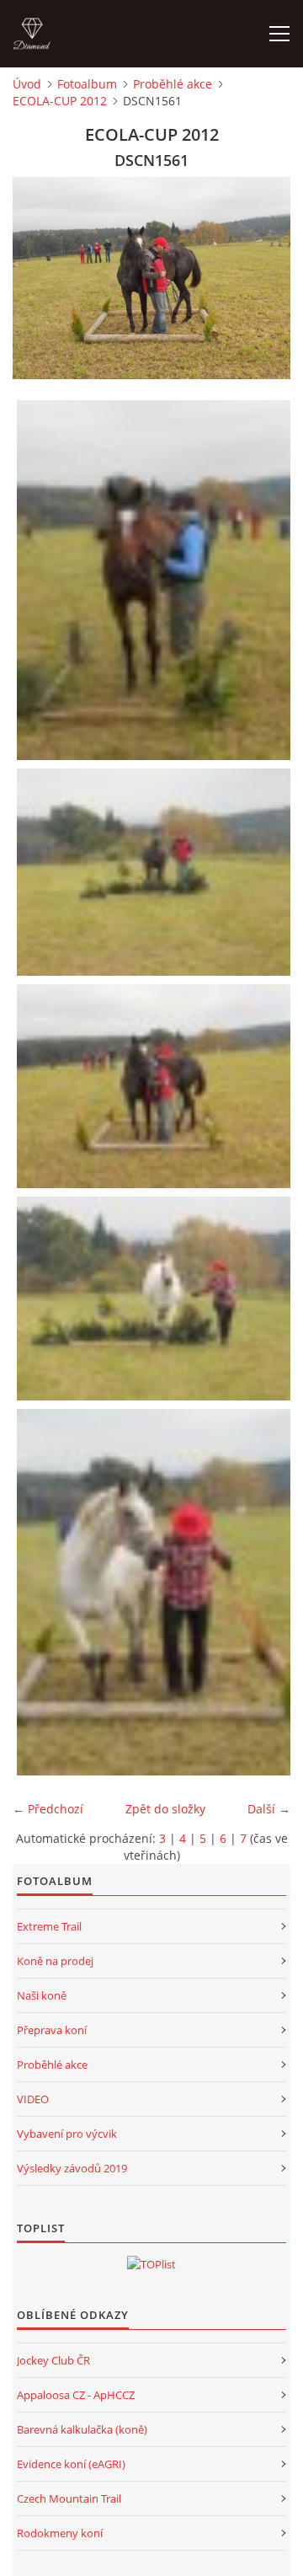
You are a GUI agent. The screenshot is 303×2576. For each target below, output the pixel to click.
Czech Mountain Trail (69, 2498)
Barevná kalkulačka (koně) (82, 2429)
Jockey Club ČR (53, 2360)
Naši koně (42, 1995)
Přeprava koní (52, 2030)
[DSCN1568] (156, 1592)
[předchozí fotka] (40, 278)
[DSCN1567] (156, 1299)
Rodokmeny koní (60, 2533)
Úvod (27, 84)
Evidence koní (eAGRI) (71, 2464)
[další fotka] (263, 278)
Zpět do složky (165, 1809)
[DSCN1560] (156, 872)
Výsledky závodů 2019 (72, 2168)
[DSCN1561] (156, 1086)
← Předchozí (48, 1809)
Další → (269, 1809)
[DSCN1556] (156, 580)
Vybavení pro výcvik (67, 2134)
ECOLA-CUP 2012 (60, 101)
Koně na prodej (55, 1961)
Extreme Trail (49, 1926)
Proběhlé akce (173, 84)
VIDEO (33, 2099)
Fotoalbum (87, 84)
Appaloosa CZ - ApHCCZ (76, 2395)
